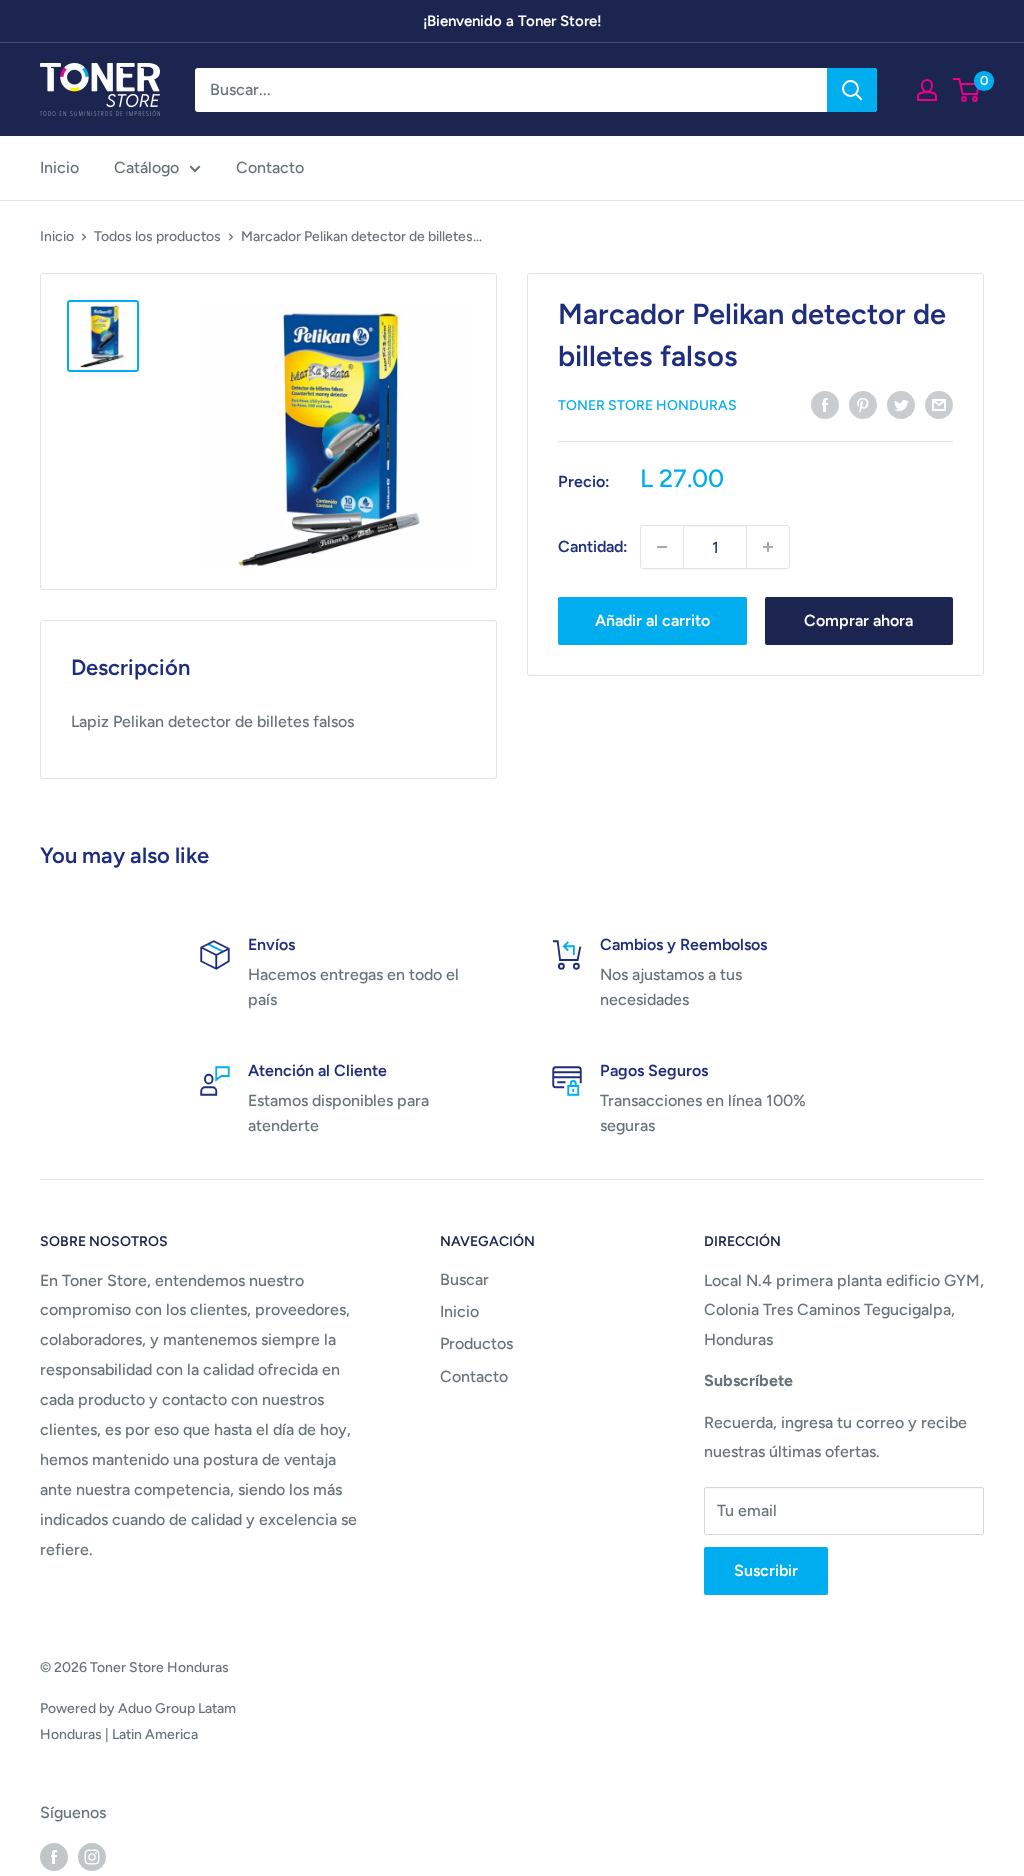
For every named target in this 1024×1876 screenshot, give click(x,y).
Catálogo (146, 167)
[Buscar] (852, 90)
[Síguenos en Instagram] (92, 1856)
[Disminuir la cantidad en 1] (662, 547)
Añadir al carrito (652, 620)
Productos (476, 1343)
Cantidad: (593, 546)
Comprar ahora (858, 620)
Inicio (59, 167)
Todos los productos (157, 236)
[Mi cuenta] (927, 90)
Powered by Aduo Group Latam (138, 1708)
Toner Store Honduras (647, 405)
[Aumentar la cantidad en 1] (768, 547)
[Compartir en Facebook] (825, 404)
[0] (967, 90)
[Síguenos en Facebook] (54, 1856)
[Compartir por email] (939, 404)
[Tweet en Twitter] (901, 404)
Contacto (270, 167)
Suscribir (766, 1570)
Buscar (464, 1279)
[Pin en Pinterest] (863, 404)
